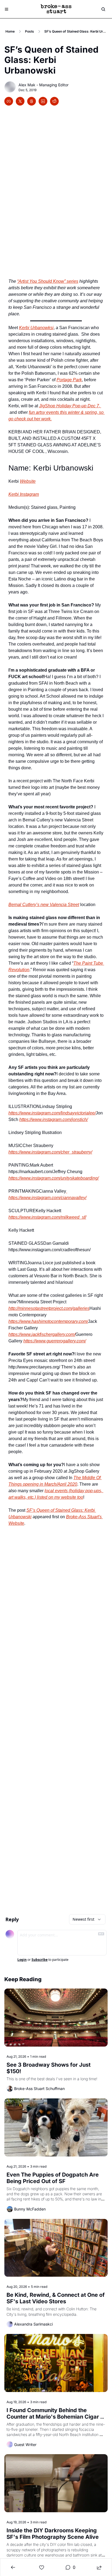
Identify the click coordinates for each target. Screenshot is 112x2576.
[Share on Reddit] (54, 101)
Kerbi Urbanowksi (36, 328)
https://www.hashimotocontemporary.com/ (48, 1321)
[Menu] (7, 9)
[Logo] (56, 9)
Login (22, 1960)
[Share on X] (20, 101)
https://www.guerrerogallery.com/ (55, 1341)
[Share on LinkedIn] (43, 101)
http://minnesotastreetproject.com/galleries (49, 1308)
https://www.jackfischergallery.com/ (42, 1334)
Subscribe (40, 1960)
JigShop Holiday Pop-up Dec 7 (69, 406)
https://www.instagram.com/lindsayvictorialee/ (52, 1113)
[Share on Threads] (32, 101)
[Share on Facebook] (9, 101)
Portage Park (69, 380)
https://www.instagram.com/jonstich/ (54, 1119)
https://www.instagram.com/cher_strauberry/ (50, 1152)
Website (28, 481)
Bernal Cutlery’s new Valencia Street (44, 905)
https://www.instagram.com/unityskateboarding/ (54, 1178)
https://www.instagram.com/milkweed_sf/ (47, 1217)
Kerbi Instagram (24, 494)
